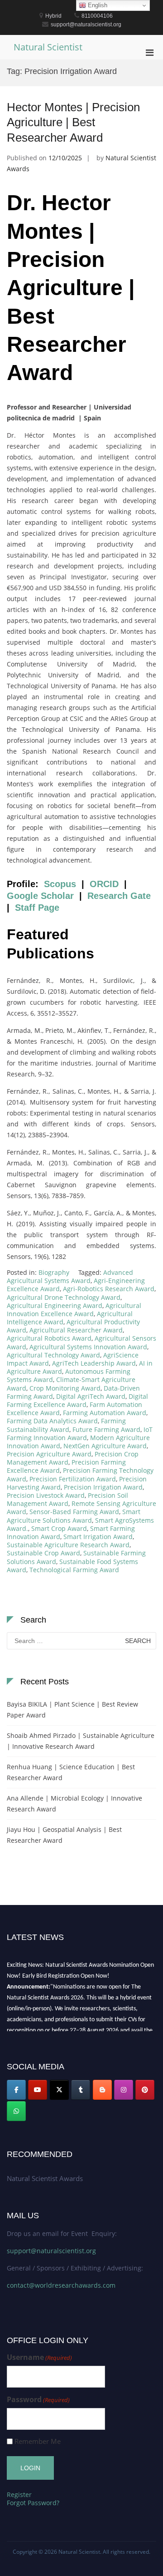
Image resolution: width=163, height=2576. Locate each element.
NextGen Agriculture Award (105, 1446)
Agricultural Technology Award (53, 1355)
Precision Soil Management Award (67, 1499)
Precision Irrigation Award (103, 1487)
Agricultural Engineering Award (55, 1305)
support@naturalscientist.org (51, 2251)
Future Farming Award (106, 1429)
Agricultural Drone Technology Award (64, 1297)
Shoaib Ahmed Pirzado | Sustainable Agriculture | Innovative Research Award (81, 1741)
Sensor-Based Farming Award (74, 1512)
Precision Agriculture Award (49, 1454)
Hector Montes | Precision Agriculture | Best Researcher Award (73, 123)
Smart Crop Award (59, 1528)
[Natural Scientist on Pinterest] (145, 2090)
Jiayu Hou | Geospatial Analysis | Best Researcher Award (64, 1835)
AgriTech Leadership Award (94, 1363)
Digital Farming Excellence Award (77, 1400)
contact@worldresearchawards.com (61, 2285)
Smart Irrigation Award (98, 1537)
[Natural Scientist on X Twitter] (59, 2090)
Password (38, 2400)
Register (19, 2495)
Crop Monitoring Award (65, 1388)
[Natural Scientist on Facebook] (16, 2090)
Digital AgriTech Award (91, 1396)
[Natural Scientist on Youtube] (38, 2090)
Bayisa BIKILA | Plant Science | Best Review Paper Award (72, 1710)
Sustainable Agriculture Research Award (68, 1545)
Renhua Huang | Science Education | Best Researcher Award (71, 1772)
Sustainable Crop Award (43, 1553)
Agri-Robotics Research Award (109, 1289)
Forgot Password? (33, 2503)
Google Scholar (40, 896)
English (97, 5)
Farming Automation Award (105, 1413)
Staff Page (37, 908)
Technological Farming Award (74, 1570)
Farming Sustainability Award (66, 1425)
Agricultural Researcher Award (76, 1330)
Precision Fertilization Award (73, 1479)
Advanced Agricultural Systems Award (70, 1276)
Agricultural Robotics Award (49, 1338)
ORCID (104, 884)
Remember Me (38, 2441)
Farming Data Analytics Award (52, 1421)
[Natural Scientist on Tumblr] (81, 2090)
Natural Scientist (48, 47)
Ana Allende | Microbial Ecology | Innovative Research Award (74, 1804)
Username (39, 2357)
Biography (54, 1272)
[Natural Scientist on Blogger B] (102, 2090)
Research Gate (119, 896)
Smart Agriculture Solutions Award (74, 1516)
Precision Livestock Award (46, 1495)
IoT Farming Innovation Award (80, 1434)
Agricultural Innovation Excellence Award (74, 1310)
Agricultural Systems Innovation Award (88, 1347)
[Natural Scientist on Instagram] (124, 2090)
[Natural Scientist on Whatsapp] (16, 2111)
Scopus (60, 884)
